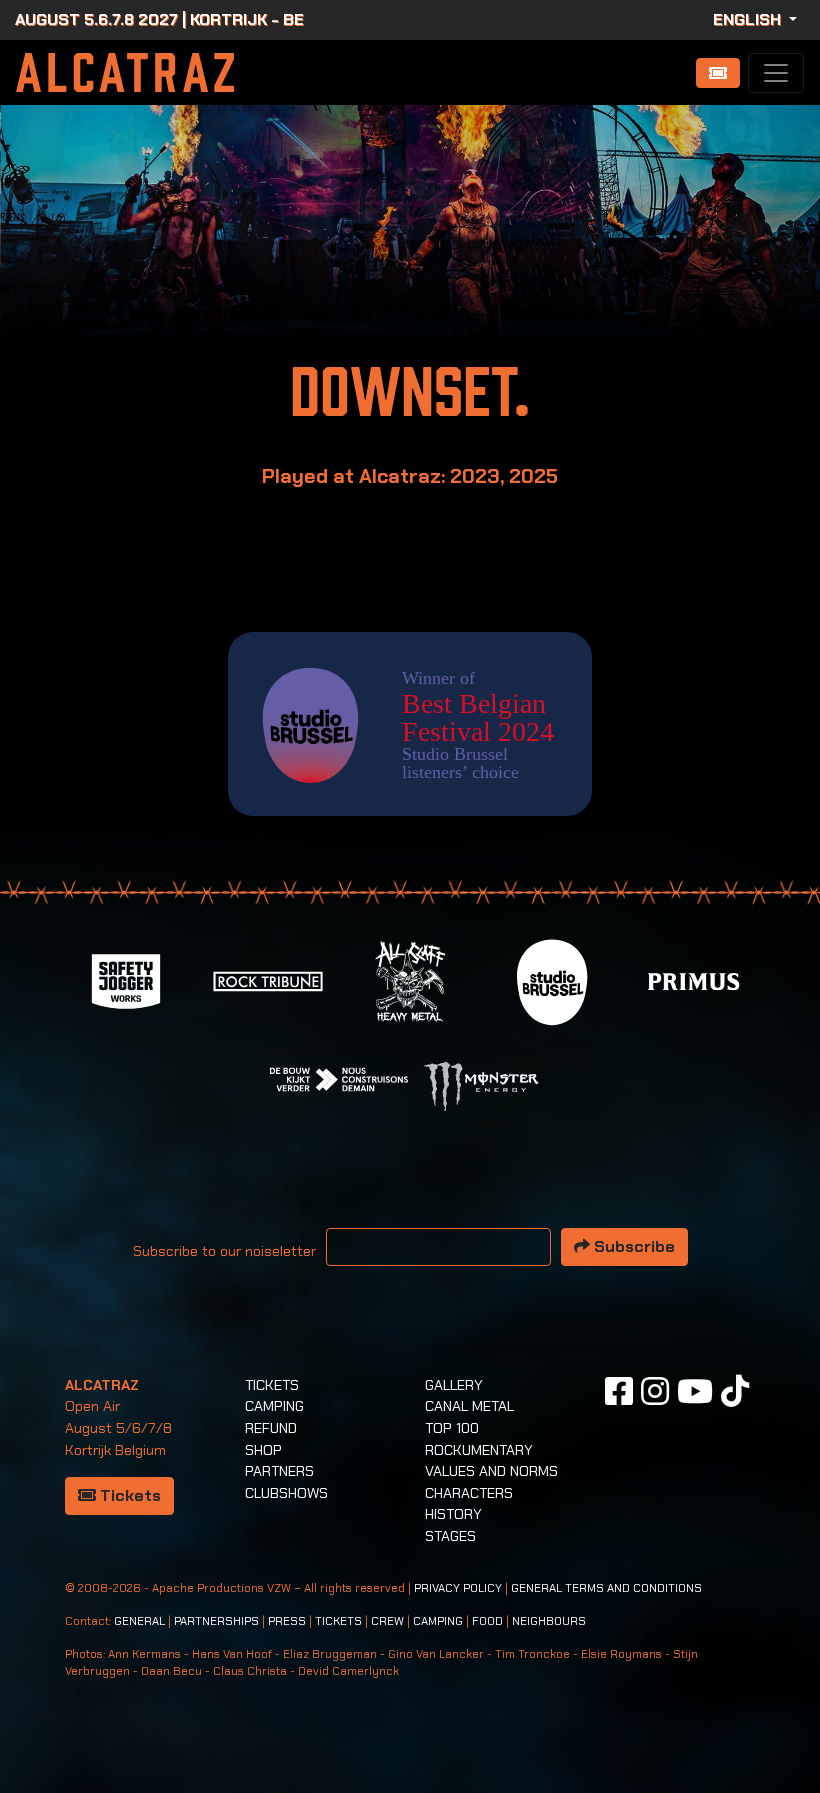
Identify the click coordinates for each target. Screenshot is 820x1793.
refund (271, 1428)
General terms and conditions (606, 1588)
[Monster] (481, 1085)
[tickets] (718, 73)
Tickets (128, 1495)
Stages (450, 1536)
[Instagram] (655, 1391)
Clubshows (286, 1493)
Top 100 (452, 1428)
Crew (387, 1621)
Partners (279, 1471)
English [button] (749, 19)
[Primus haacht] (694, 980)
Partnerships (216, 1621)
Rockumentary (479, 1450)
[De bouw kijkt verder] (339, 1078)
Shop (263, 1450)
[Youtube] (695, 1391)
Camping (274, 1406)
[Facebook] (619, 1391)
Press (287, 1621)
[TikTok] (735, 1391)
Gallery (454, 1385)
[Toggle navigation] (776, 73)
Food (487, 1621)
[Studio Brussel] (552, 980)
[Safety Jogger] (126, 980)
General (139, 1621)
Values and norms (491, 1471)
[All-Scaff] (410, 980)
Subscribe (632, 1246)
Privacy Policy (458, 1588)
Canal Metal (469, 1406)
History (453, 1514)
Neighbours (549, 1621)
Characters (469, 1493)
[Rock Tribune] (268, 980)
